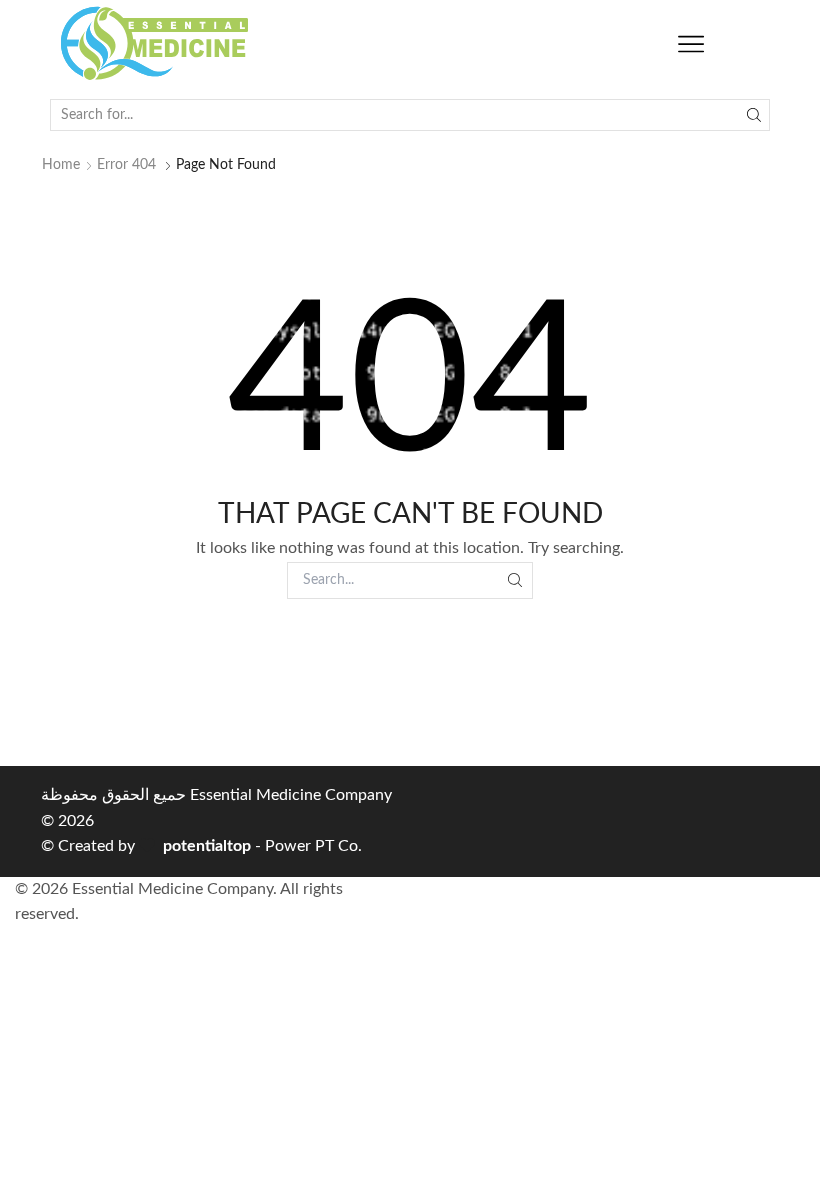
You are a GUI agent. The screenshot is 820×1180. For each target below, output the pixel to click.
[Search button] (754, 115)
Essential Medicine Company (291, 795)
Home (61, 165)
